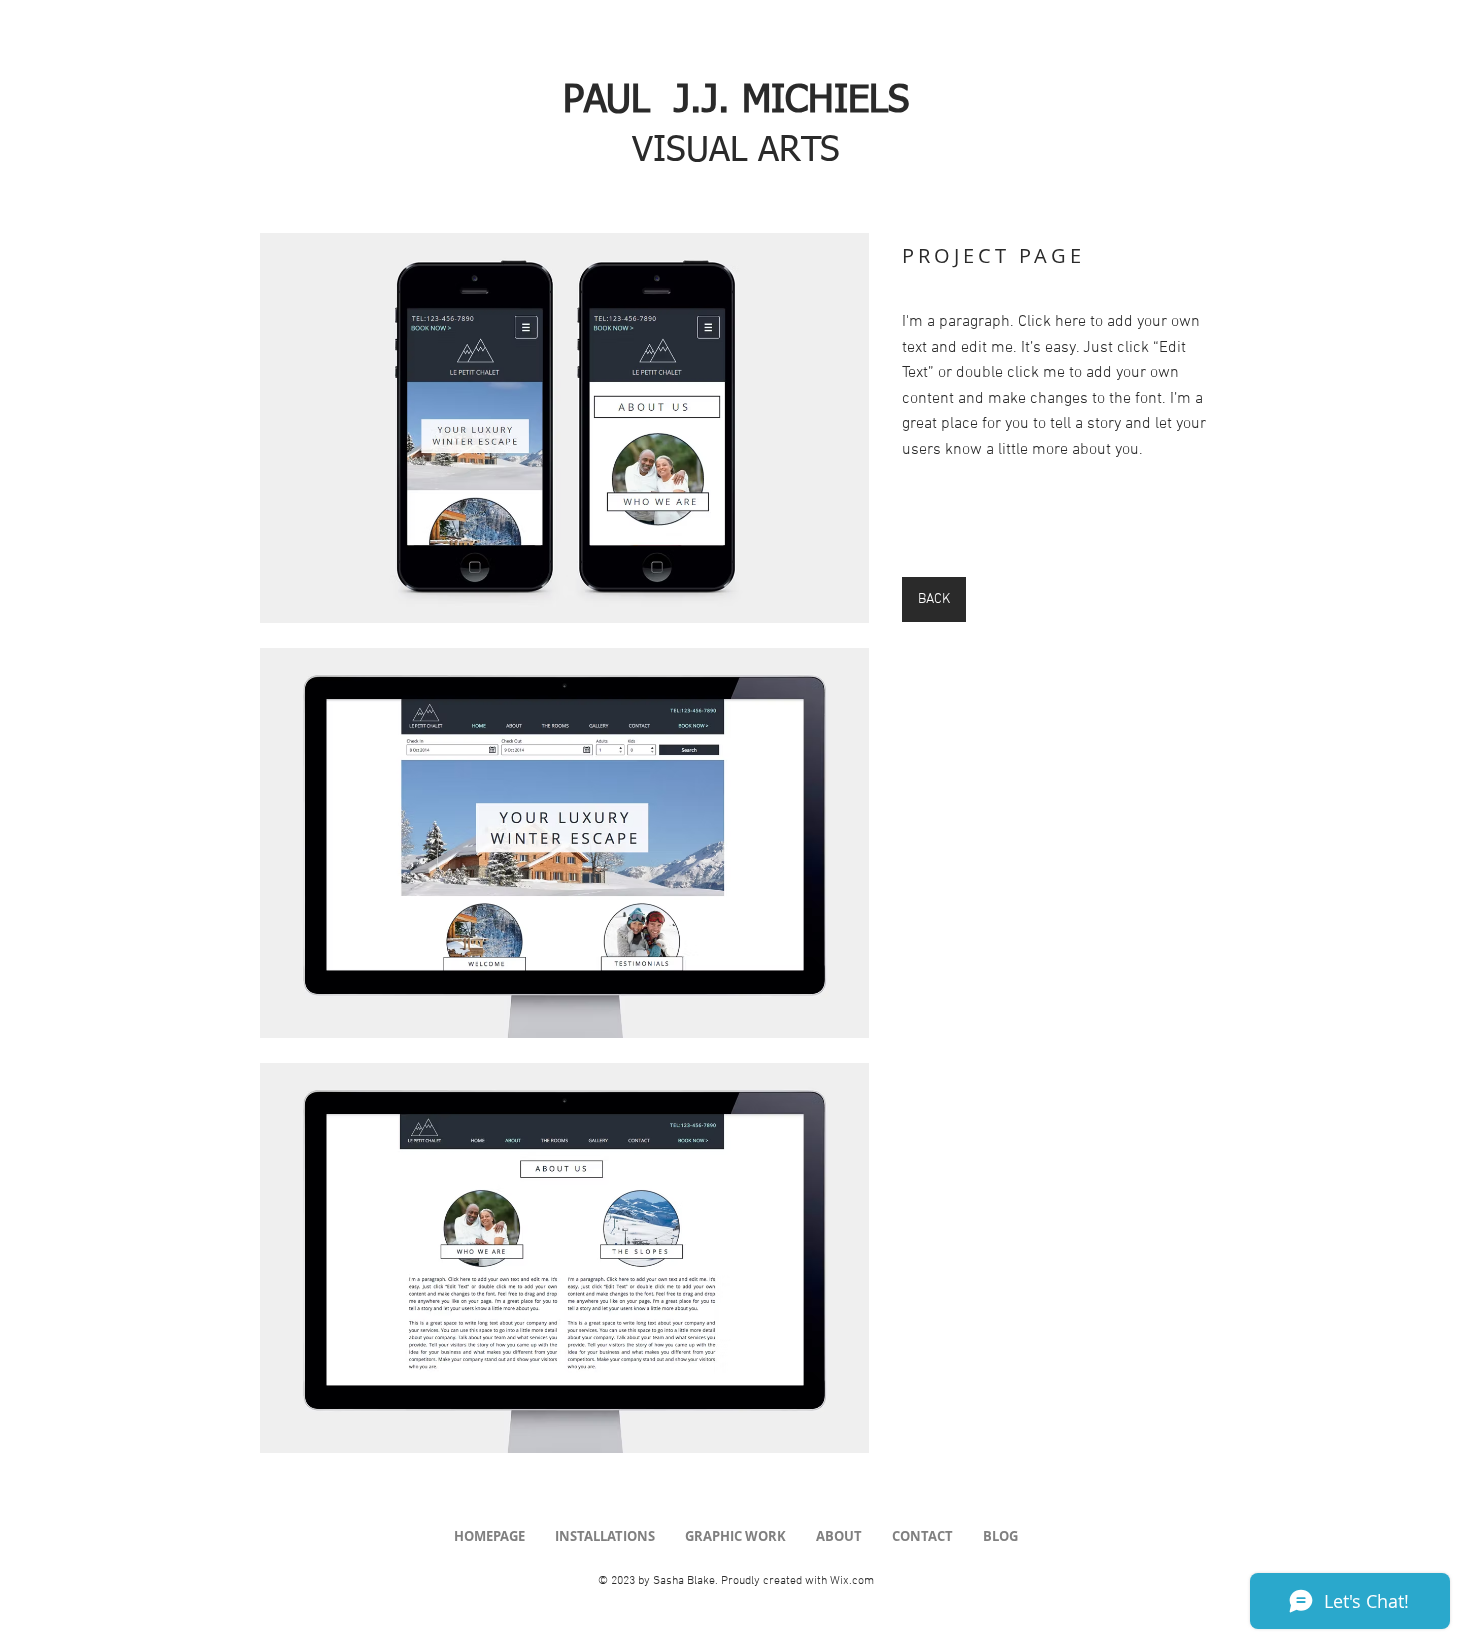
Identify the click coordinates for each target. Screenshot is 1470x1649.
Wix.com (852, 1581)
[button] (564, 428)
